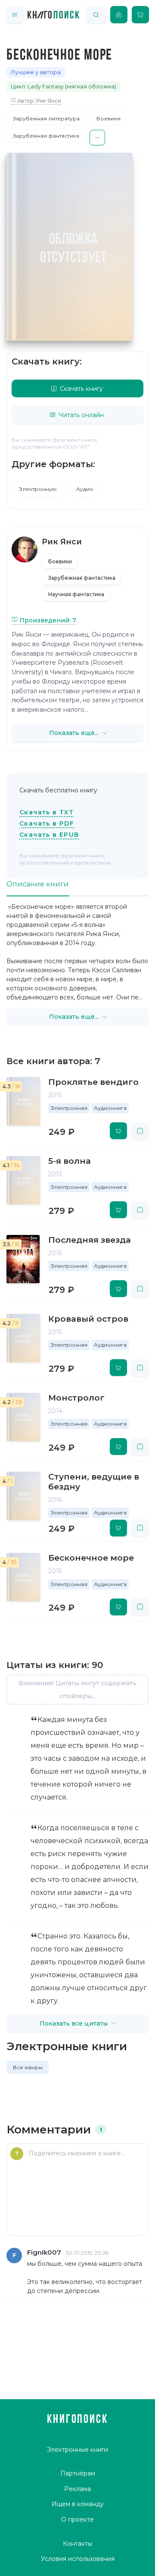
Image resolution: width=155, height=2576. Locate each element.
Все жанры (28, 2067)
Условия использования (78, 2559)
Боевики (108, 118)
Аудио (85, 489)
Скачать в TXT (46, 812)
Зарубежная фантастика (46, 136)
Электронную (38, 489)
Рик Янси (62, 542)
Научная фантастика (76, 594)
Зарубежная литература (46, 118)
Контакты (77, 2544)
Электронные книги (77, 2450)
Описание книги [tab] (38, 884)
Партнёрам (78, 2473)
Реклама (77, 2489)
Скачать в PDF (47, 823)
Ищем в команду (78, 2504)
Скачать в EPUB (49, 835)
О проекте (77, 2519)
